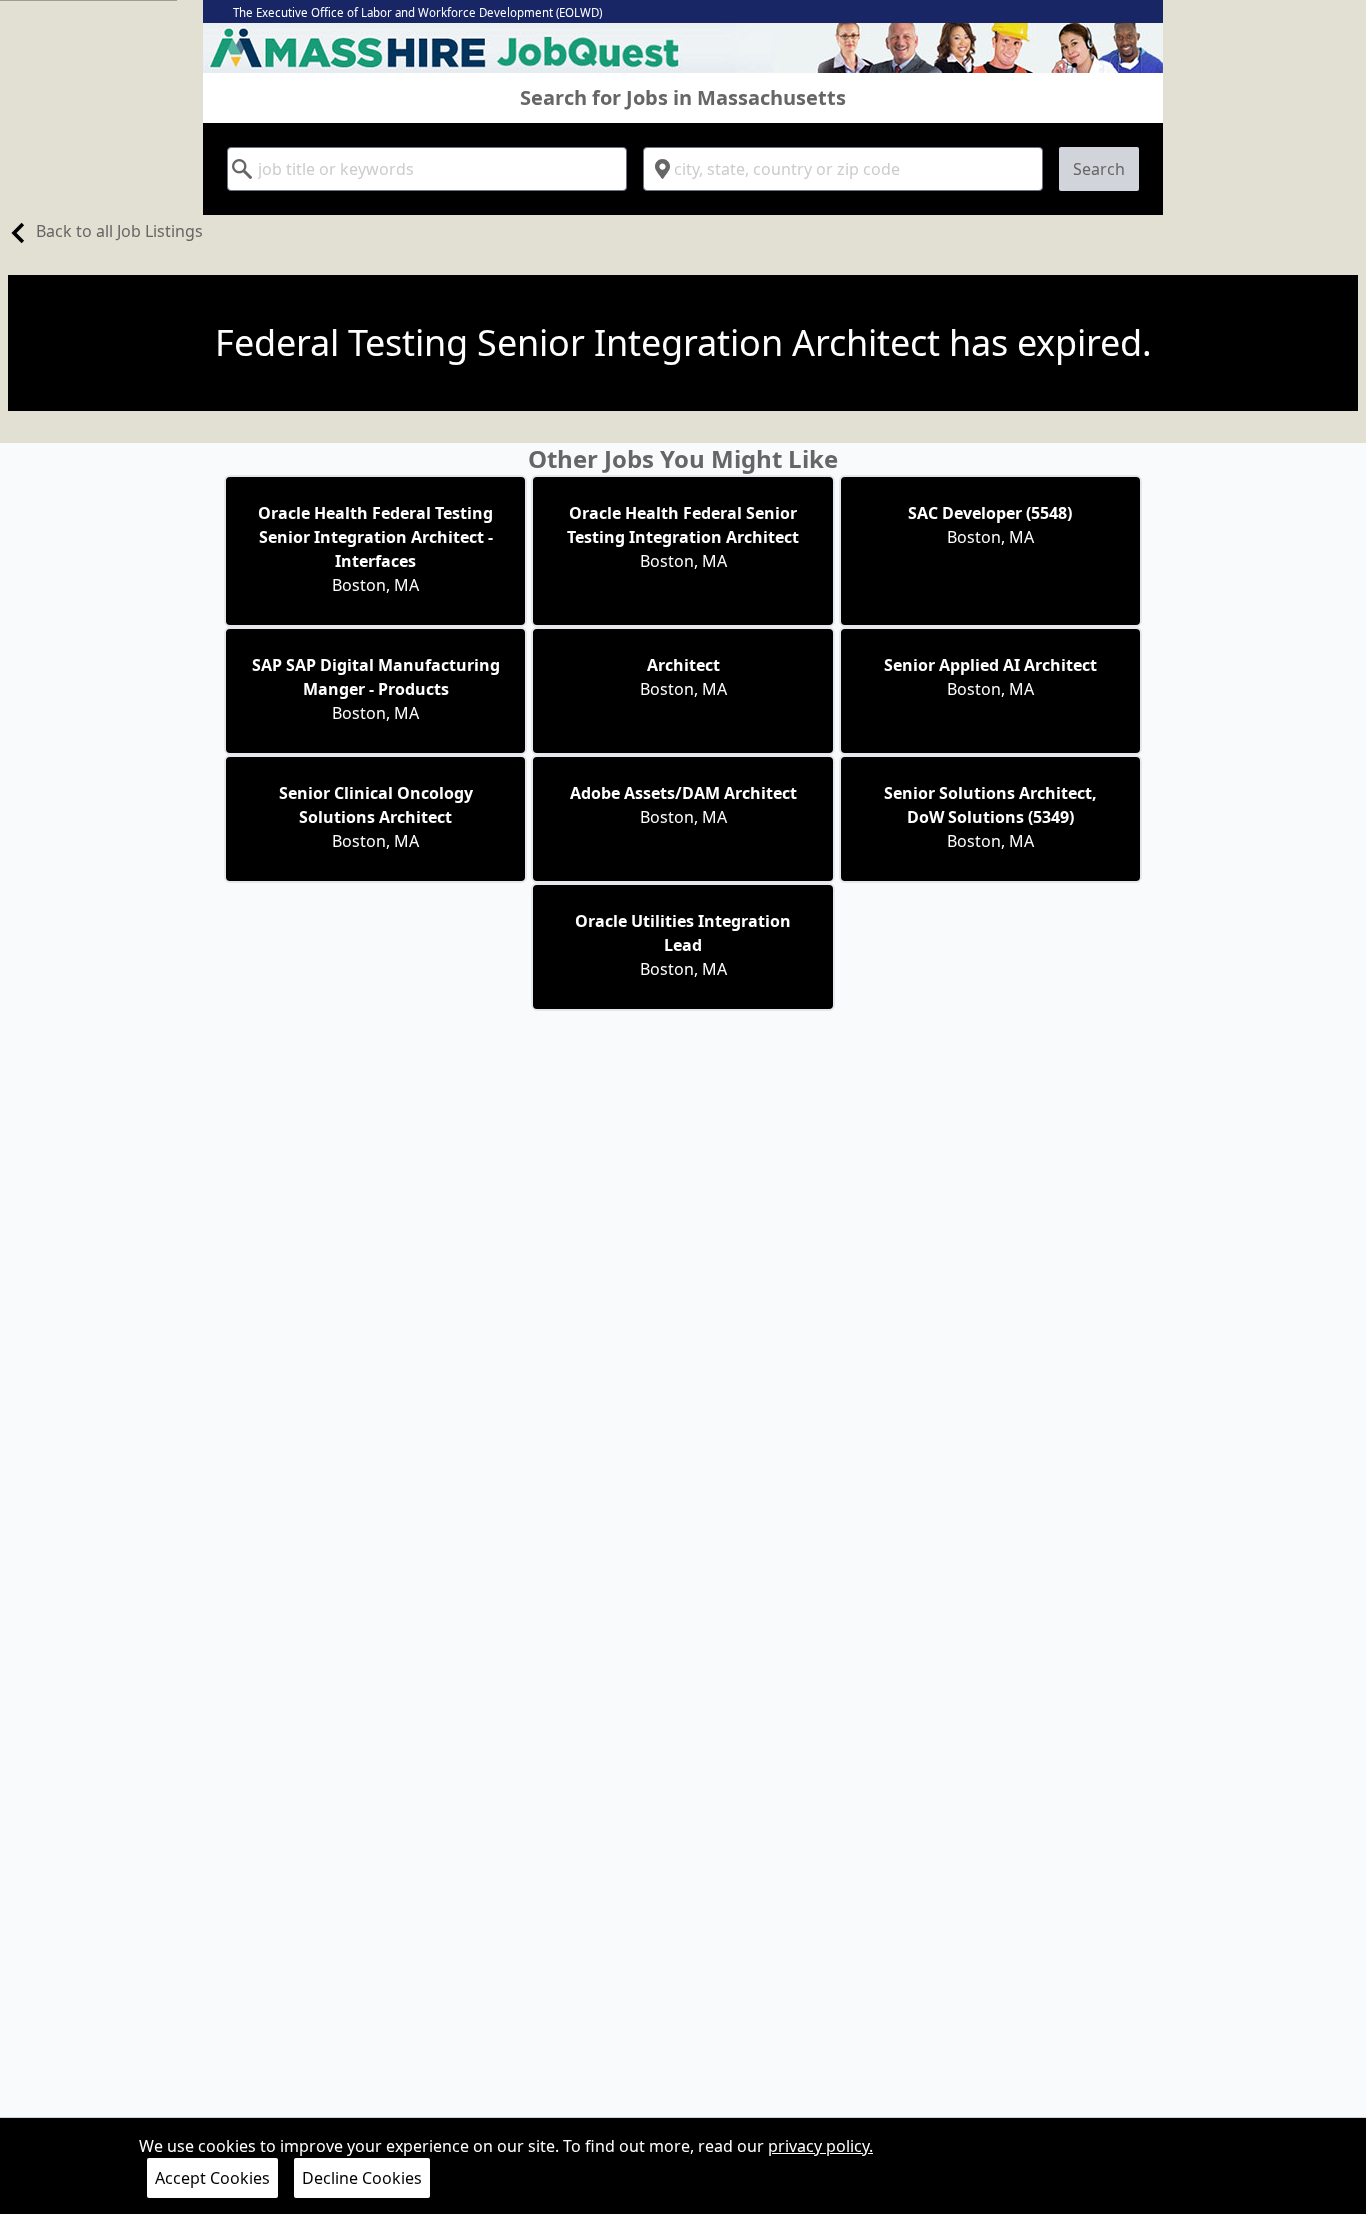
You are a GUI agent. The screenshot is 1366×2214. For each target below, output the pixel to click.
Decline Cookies (362, 2178)
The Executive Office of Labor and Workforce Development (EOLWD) (417, 12)
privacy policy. (820, 2146)
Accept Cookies (212, 2178)
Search (1099, 169)
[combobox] (427, 169)
